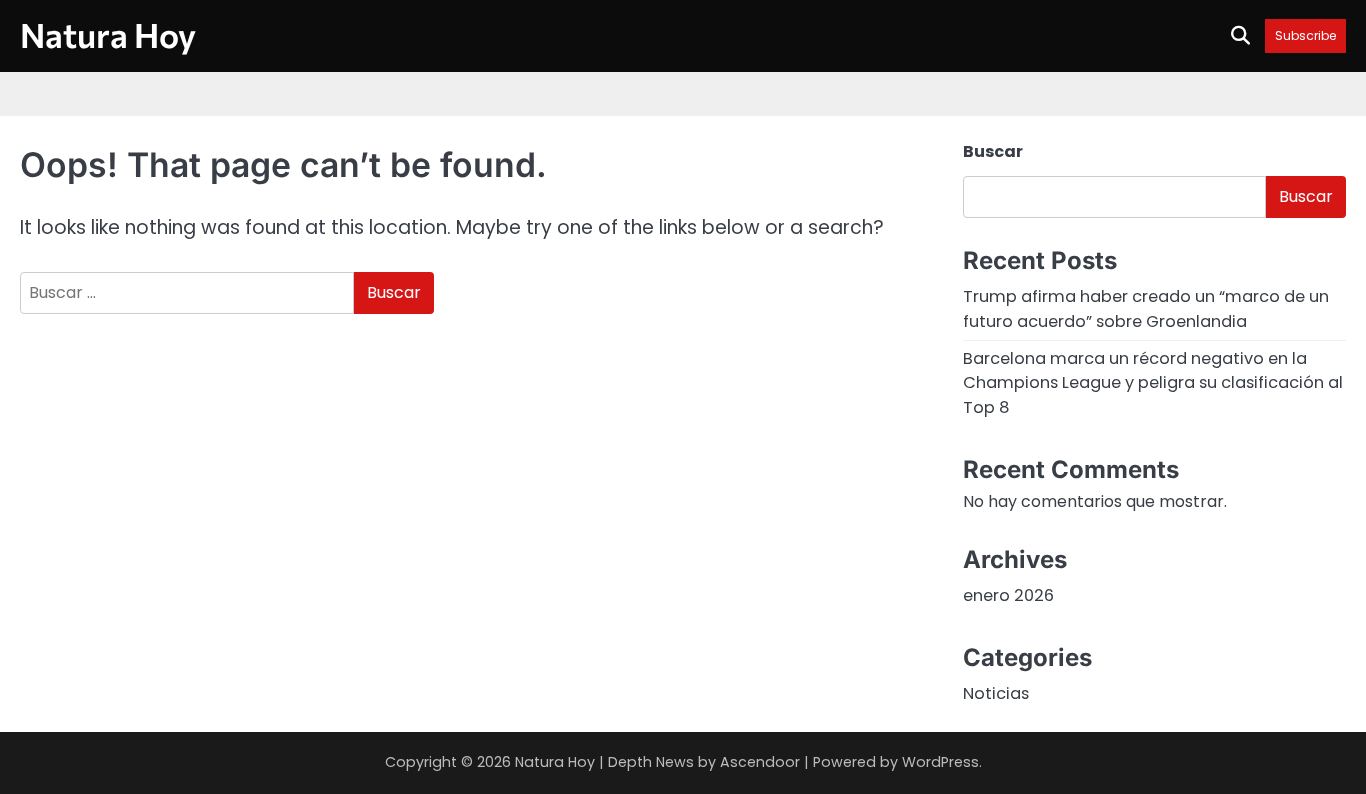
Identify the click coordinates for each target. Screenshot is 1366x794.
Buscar (993, 151)
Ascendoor (760, 762)
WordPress (940, 762)
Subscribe (1305, 35)
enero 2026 (1008, 595)
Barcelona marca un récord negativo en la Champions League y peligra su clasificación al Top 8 (1153, 383)
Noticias (996, 693)
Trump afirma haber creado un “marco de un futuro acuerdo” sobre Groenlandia (1146, 308)
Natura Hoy (108, 34)
